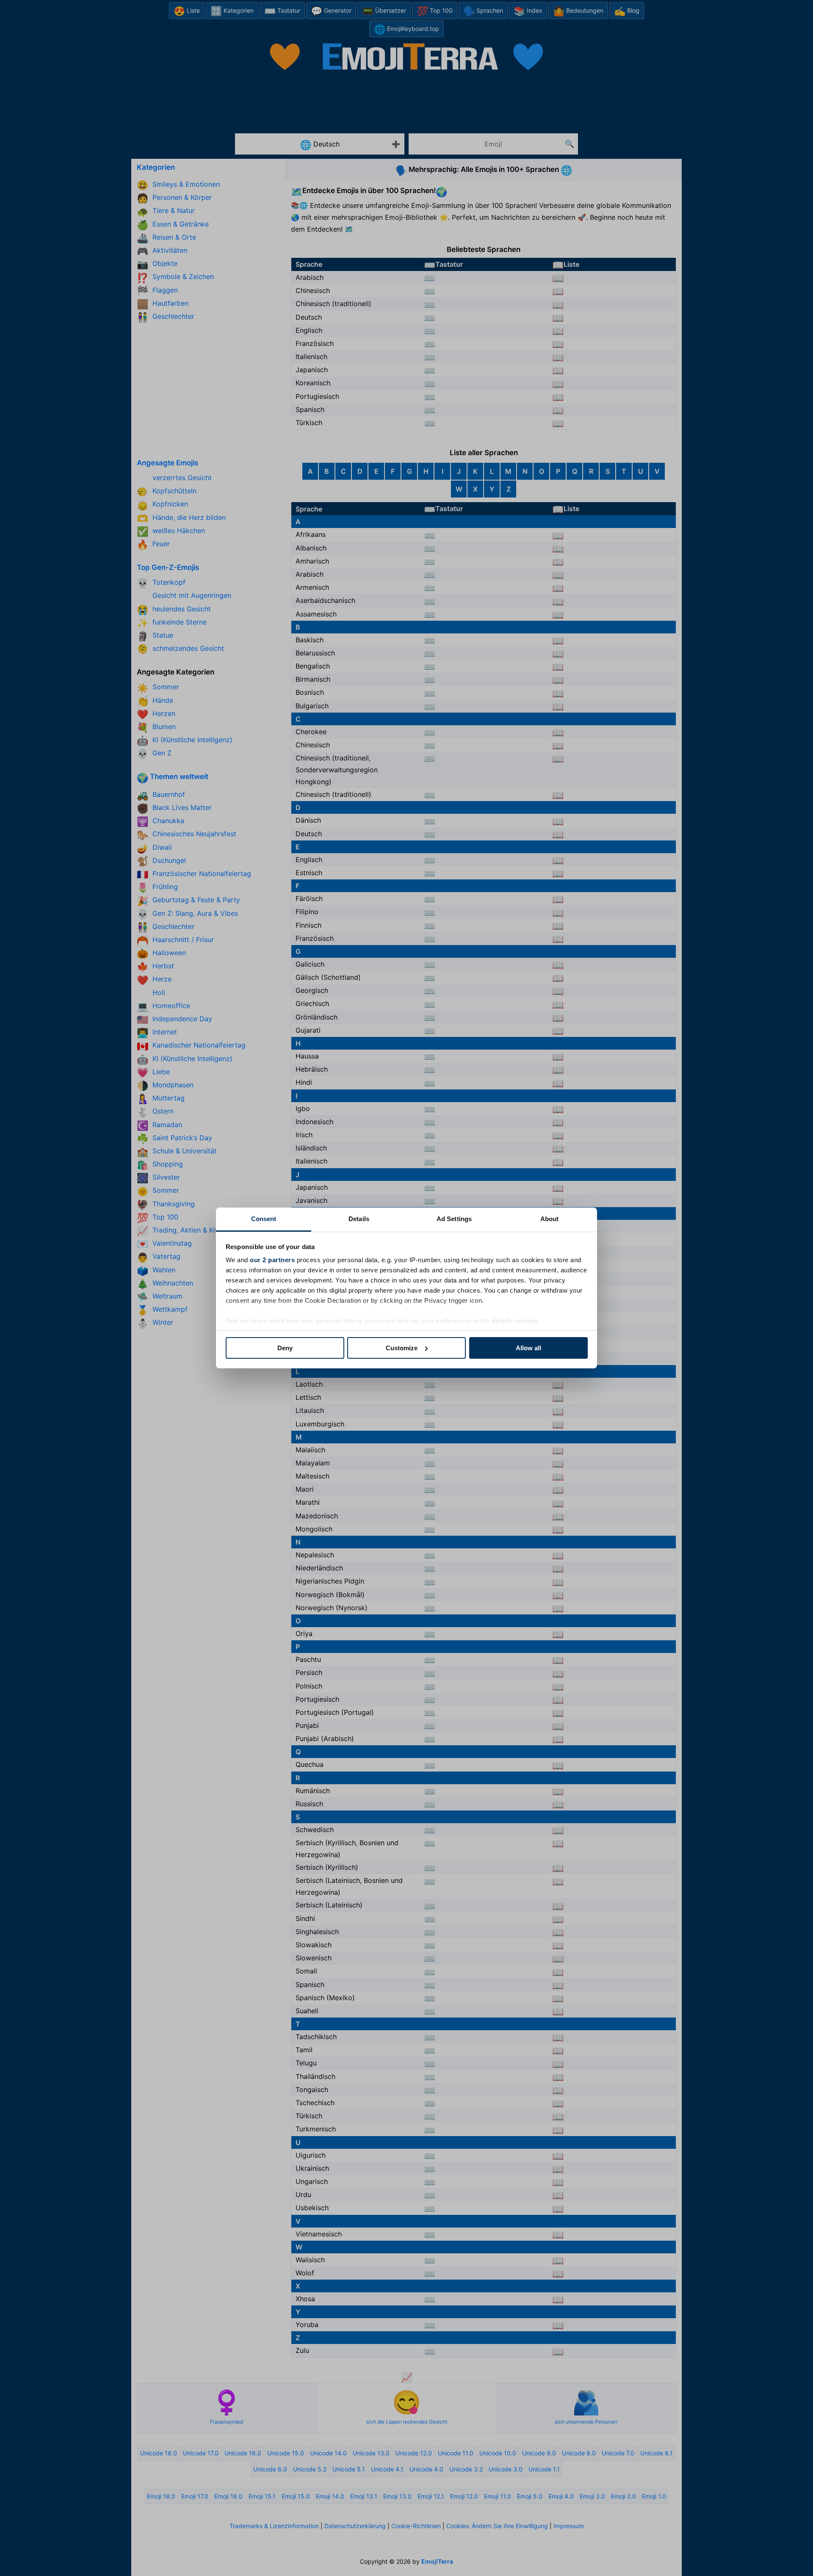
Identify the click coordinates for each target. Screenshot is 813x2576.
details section (515, 1321)
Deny (285, 1348)
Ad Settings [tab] (454, 1219)
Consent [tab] (264, 1219)
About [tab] (550, 1219)
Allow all (528, 1348)
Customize (402, 1348)
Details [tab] (359, 1219)
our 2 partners (272, 1260)
